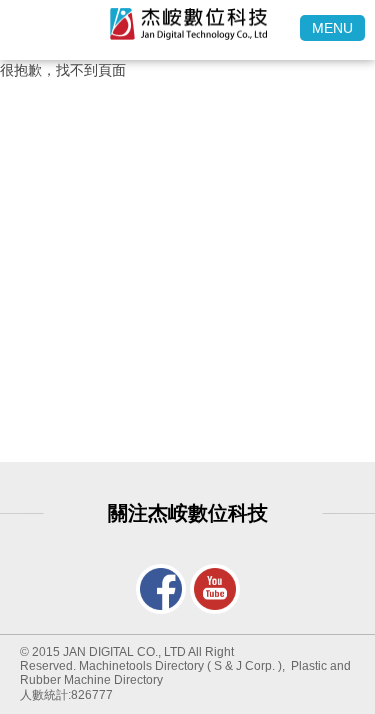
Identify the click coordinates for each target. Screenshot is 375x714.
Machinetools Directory (141, 666)
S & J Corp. (244, 666)
